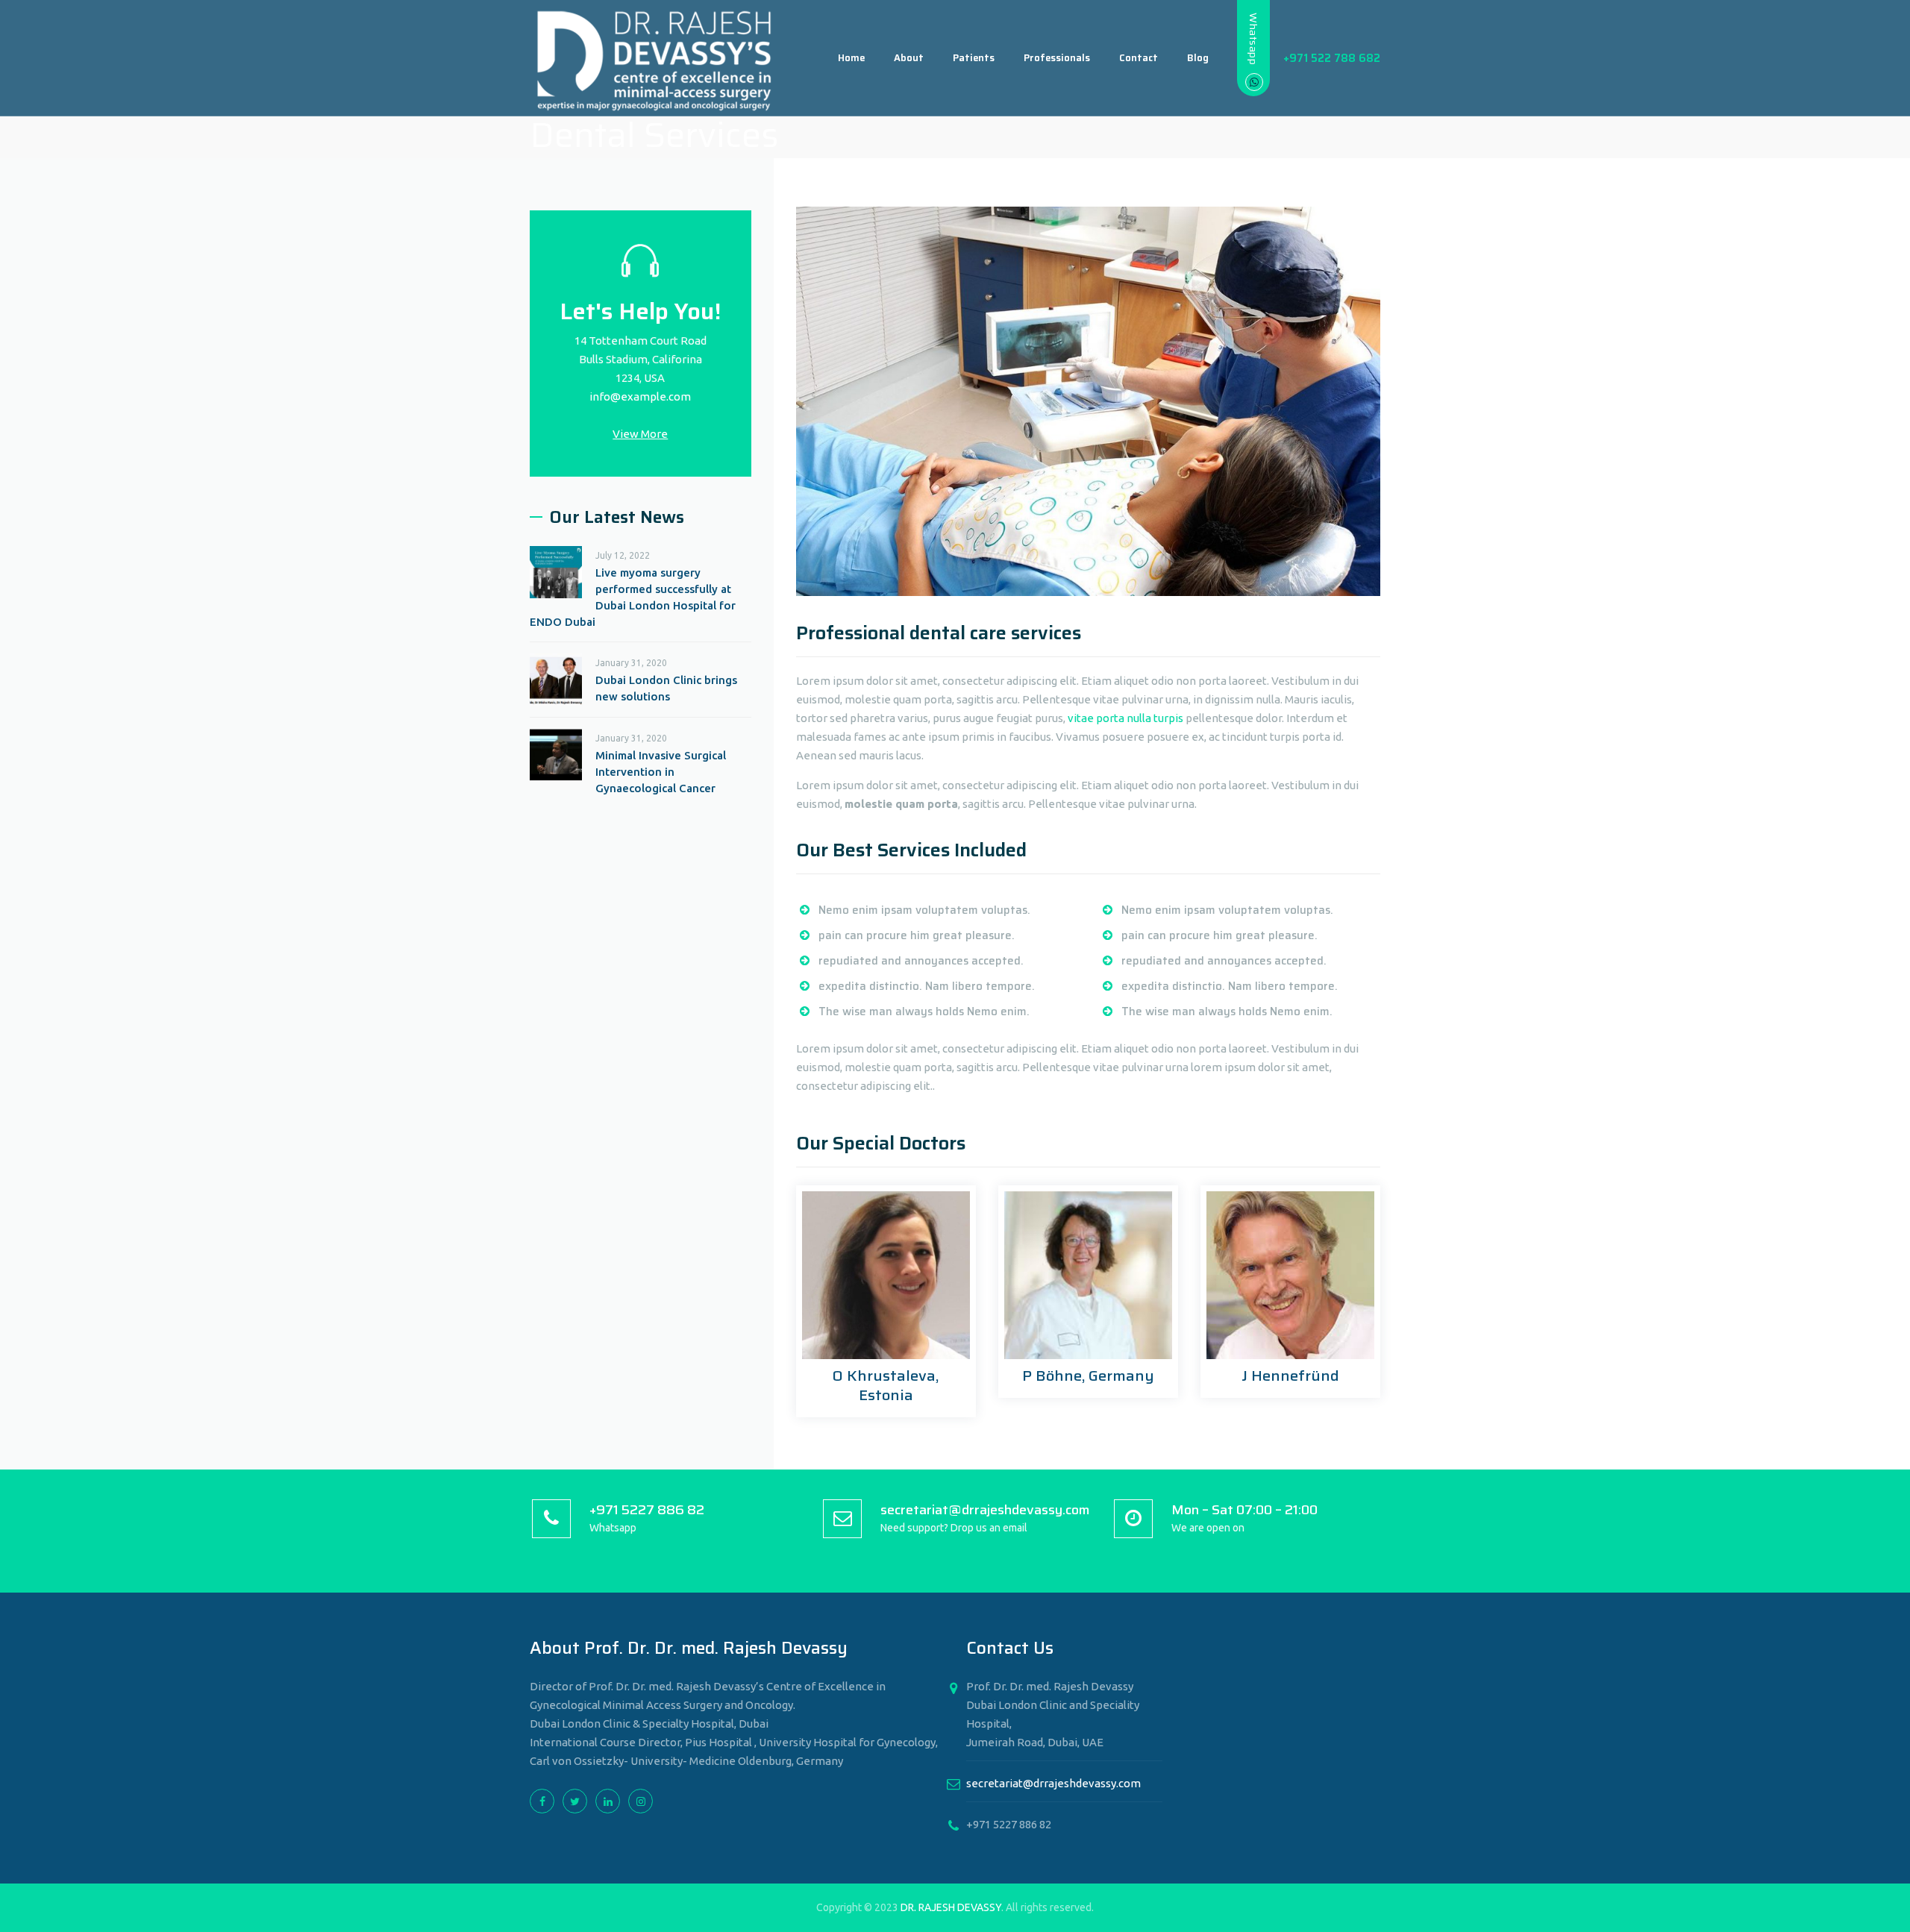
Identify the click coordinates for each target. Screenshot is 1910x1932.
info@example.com (640, 396)
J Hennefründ (1290, 1376)
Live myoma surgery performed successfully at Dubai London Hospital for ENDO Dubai (633, 597)
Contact (1139, 58)
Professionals (1057, 58)
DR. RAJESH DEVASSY (951, 1907)
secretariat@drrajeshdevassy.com (1053, 1783)
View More (640, 434)
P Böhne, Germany (1088, 1376)
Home (851, 58)
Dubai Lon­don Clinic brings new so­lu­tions (666, 688)
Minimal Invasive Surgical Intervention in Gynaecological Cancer (661, 772)
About (909, 58)
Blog (1198, 58)
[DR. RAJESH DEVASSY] (655, 58)
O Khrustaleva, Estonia (886, 1385)
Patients (974, 58)
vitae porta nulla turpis (1125, 718)
